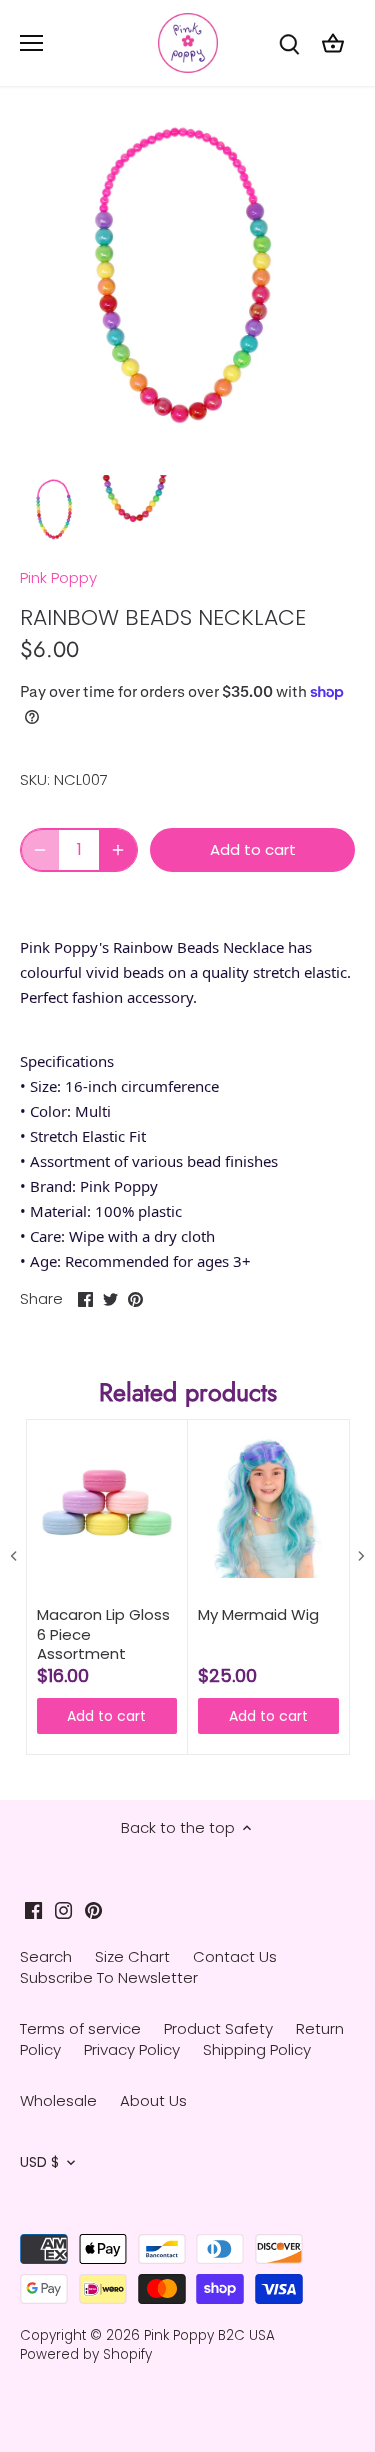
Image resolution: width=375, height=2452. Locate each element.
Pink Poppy (58, 577)
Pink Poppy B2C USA (209, 2335)
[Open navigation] (31, 43)
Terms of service (80, 2028)
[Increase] (118, 850)
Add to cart (106, 1716)
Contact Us (235, 1956)
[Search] (289, 43)
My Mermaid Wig (258, 1615)
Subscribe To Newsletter (109, 1977)
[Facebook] (33, 1908)
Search (46, 1956)
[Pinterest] (93, 1908)
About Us (153, 2100)
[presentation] (14, 1555)
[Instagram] (63, 1908)
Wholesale (58, 2100)
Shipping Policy (257, 2049)
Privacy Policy (132, 2049)
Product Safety (218, 2028)
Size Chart (132, 1956)
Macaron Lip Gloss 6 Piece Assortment (103, 1634)
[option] (55, 509)
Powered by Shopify (86, 2354)
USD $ (39, 2163)
